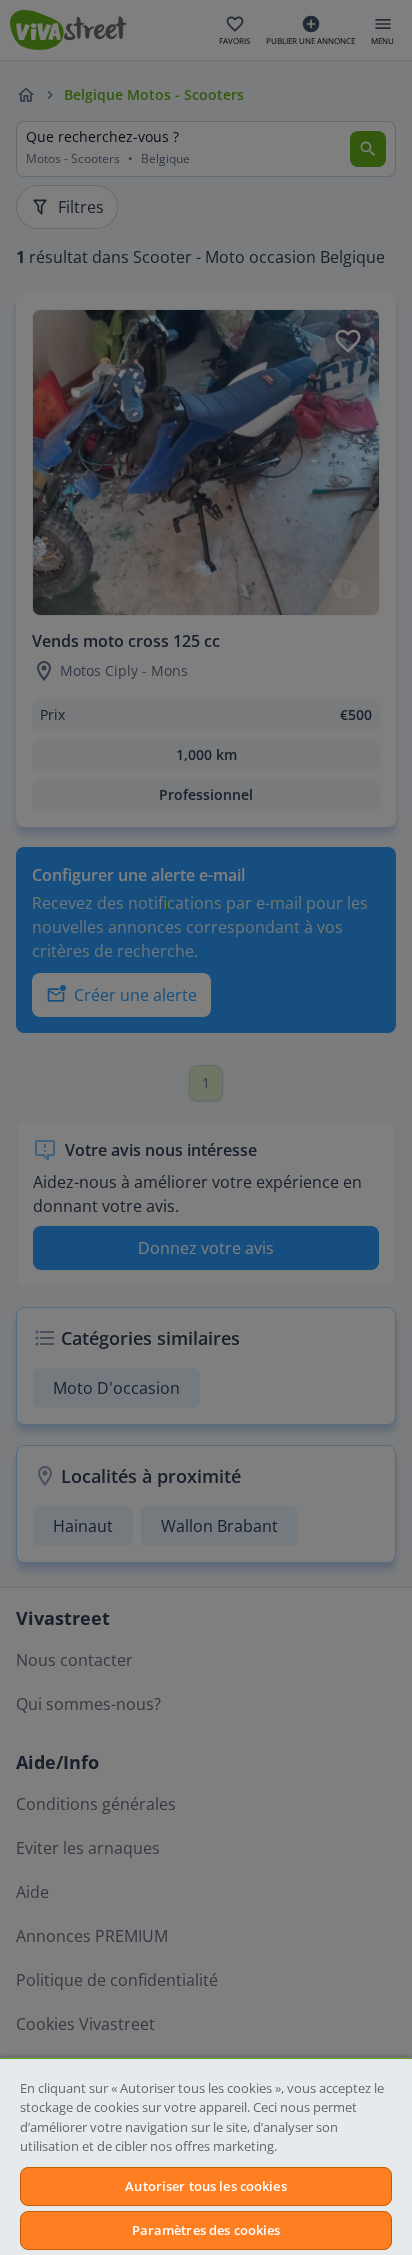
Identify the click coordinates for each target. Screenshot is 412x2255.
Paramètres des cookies (206, 2230)
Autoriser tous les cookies (205, 2186)
